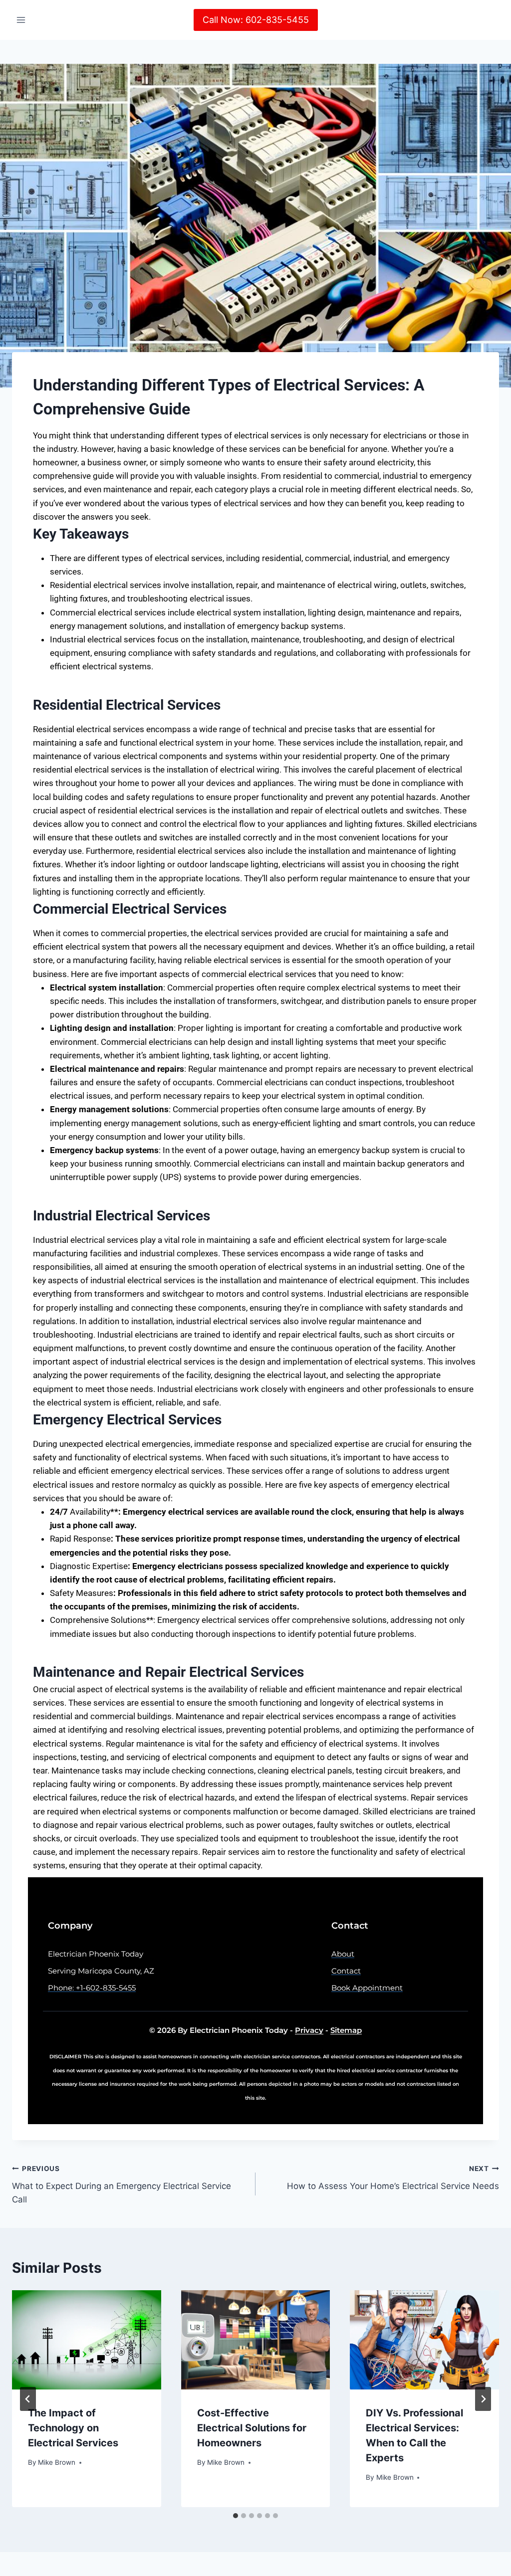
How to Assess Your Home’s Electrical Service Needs (393, 2178)
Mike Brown (57, 2462)
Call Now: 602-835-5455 (256, 20)
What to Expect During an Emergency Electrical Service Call (122, 2184)
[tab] (236, 2516)
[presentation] (87, 2340)
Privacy (309, 2030)
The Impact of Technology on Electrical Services (73, 2428)
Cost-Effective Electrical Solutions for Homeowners (252, 2428)
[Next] (483, 2399)
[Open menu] (21, 20)
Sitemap (346, 2030)
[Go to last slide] (28, 2399)
